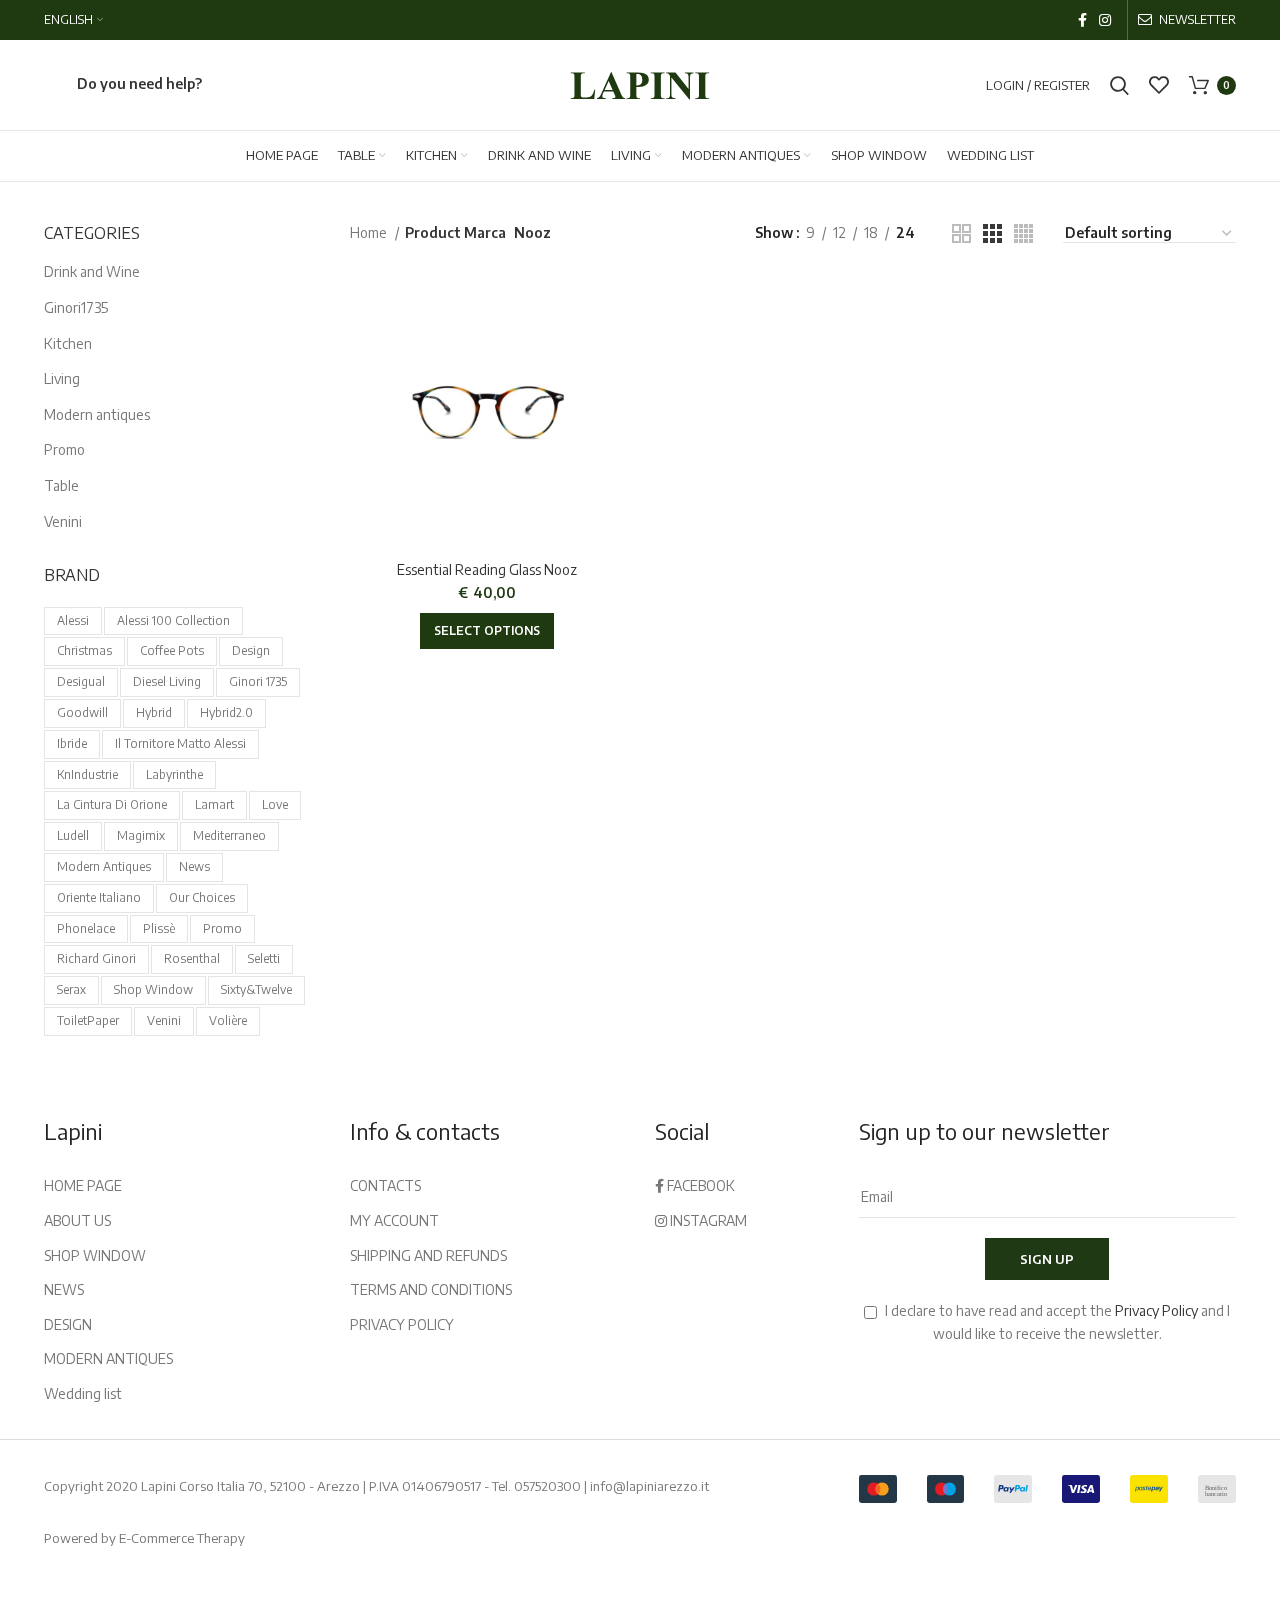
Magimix (141, 835)
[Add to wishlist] (610, 306)
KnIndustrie (87, 774)
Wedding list (83, 1393)
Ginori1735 (76, 307)
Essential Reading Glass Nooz (487, 569)
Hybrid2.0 (226, 712)
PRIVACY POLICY (402, 1324)
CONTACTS (385, 1185)
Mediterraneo (229, 835)
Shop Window (153, 989)
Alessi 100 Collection (173, 620)
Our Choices (202, 897)
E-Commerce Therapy (182, 1538)
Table (61, 485)
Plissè (159, 928)
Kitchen (68, 343)
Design (251, 650)
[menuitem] (73, 20)
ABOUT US (77, 1220)
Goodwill (82, 712)
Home (370, 232)
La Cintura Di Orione (112, 804)
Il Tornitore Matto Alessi (180, 743)
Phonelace (86, 928)
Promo (64, 449)
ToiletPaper (88, 1020)
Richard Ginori (96, 958)
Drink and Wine (92, 271)
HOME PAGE (83, 1185)
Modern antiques (97, 414)
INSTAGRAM (707, 1220)
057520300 (547, 1486)
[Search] (1119, 85)
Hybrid (154, 712)
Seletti (264, 958)
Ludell (73, 835)
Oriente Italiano (99, 897)
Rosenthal (192, 958)
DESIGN (68, 1324)
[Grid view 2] (961, 233)
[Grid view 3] (992, 233)
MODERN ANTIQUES (108, 1358)
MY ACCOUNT (394, 1220)
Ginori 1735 (258, 681)
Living (62, 378)
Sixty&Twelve (256, 989)
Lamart (214, 804)
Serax (71, 989)
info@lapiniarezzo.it (649, 1486)
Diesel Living (167, 681)
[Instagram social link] (1105, 20)
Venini (63, 521)
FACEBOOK (699, 1185)
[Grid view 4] (1023, 233)
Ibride (72, 743)
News (194, 866)
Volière (228, 1020)
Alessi (73, 620)
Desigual (81, 681)
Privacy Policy (1156, 1310)
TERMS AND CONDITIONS (431, 1289)
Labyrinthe (174, 774)
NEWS (64, 1289)
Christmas (84, 650)
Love (275, 804)
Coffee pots (172, 650)
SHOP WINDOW (95, 1255)
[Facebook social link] (1082, 20)
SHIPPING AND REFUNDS (428, 1255)
